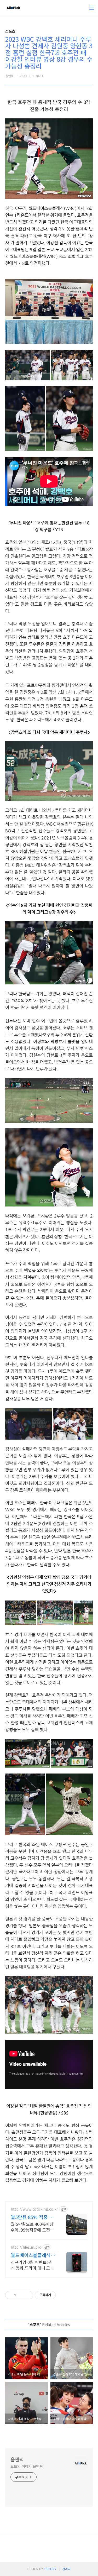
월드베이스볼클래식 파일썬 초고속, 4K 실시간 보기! (32, 2255)
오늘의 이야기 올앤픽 (27, 2466)
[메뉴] (92, 8)
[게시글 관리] (27, 2295)
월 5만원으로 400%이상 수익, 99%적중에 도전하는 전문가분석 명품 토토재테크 (32, 2227)
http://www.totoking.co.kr (34, 2209)
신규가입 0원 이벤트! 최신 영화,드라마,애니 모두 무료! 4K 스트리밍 (32, 2265)
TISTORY (50, 2569)
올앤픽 (17, 2459)
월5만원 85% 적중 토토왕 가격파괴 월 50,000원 (32, 2217)
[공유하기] (21, 2295)
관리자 (67, 2569)
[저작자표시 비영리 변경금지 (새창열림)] (63, 2295)
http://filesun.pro (26, 2247)
